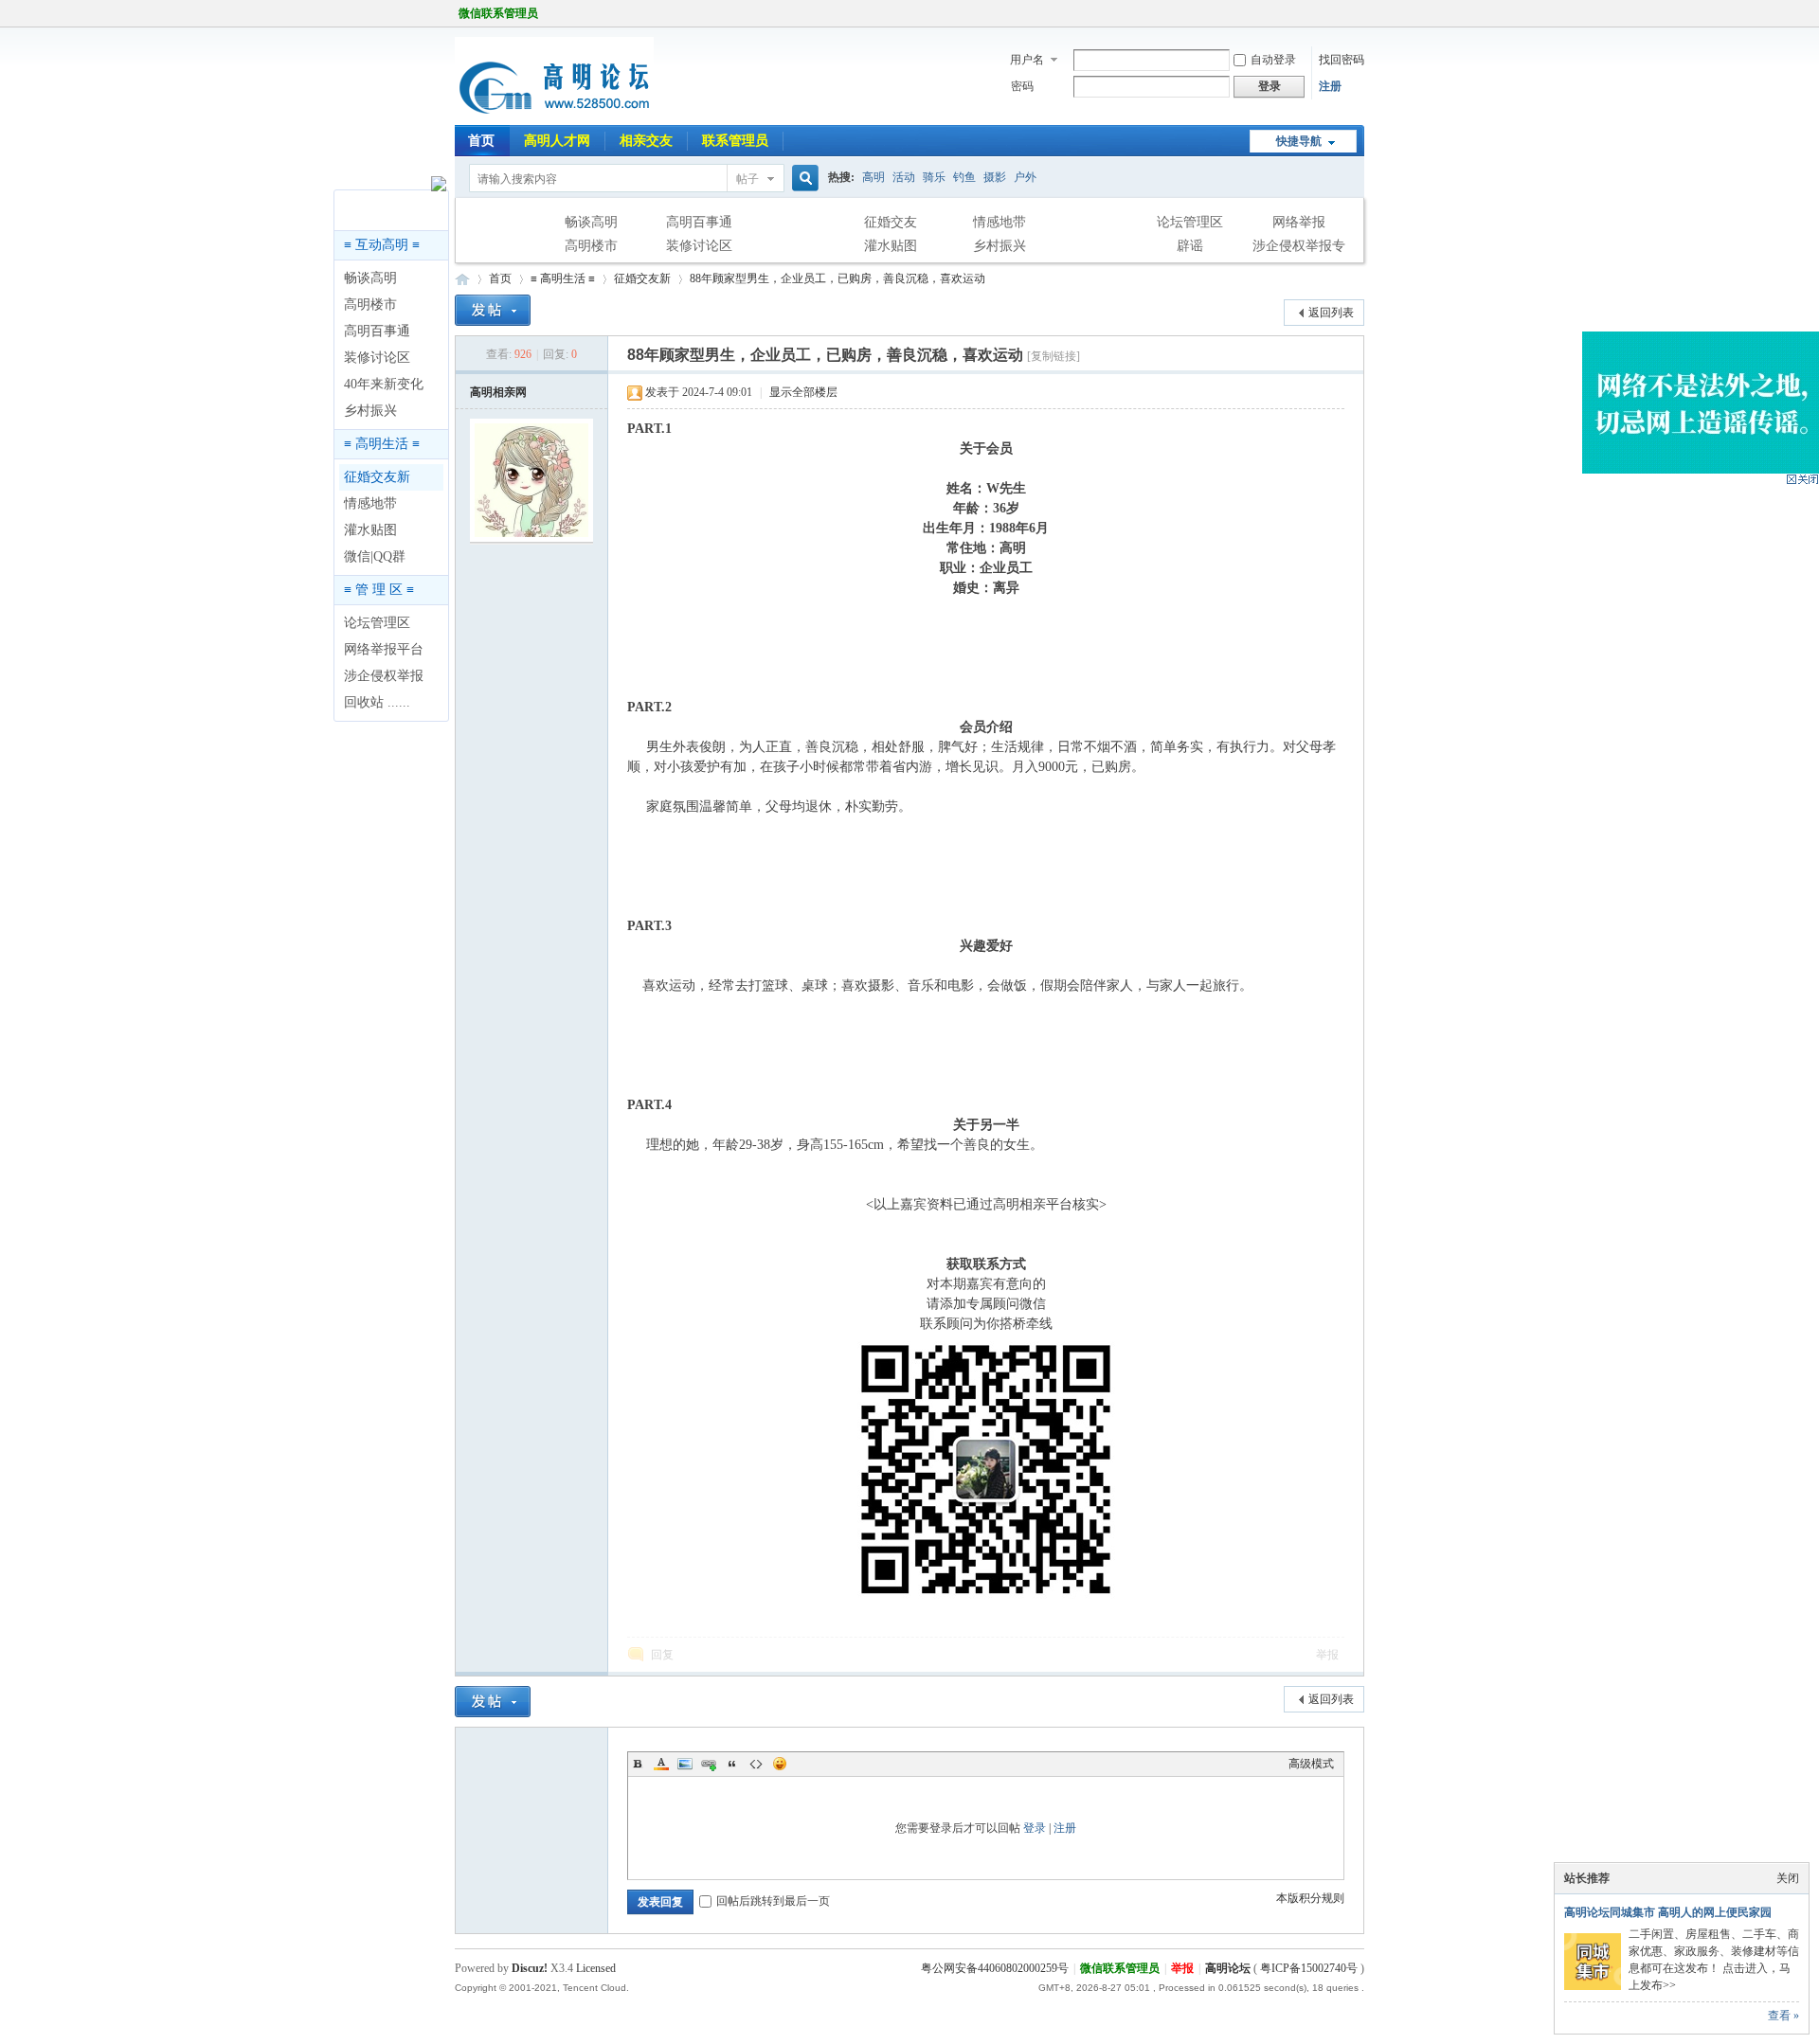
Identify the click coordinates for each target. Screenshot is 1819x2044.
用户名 (1027, 60)
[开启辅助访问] (1360, 13)
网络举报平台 (384, 649)
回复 (662, 1655)
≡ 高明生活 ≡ (382, 444)
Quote (732, 1764)
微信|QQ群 (375, 556)
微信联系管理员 (498, 13)
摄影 (995, 177)
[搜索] (802, 179)
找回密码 (1342, 60)
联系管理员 (735, 141)
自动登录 (1273, 60)
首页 (481, 141)
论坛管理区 (1190, 222)
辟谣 (1190, 246)
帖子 (747, 179)
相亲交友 (646, 141)
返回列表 (1331, 313)
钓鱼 (964, 177)
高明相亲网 (498, 392)
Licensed (596, 1968)
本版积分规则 (1310, 1898)
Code (756, 1764)
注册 (1330, 86)
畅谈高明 (591, 222)
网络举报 (1299, 222)
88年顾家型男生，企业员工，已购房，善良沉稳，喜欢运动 (837, 278)
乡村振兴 (1000, 246)
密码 (1022, 86)
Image (685, 1764)
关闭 (1788, 1878)
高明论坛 (462, 279)
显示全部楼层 (803, 392)
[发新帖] (493, 310)
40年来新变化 (384, 384)
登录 (1035, 1828)
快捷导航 (1299, 141)
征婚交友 (891, 222)
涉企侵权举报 (384, 676)
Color (661, 1764)
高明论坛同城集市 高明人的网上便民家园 (1668, 1912)
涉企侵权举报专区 (1299, 248)
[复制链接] (1054, 356)
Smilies (780, 1764)
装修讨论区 (699, 246)
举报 (1327, 1655)
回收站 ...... (377, 702)
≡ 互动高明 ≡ (382, 245)
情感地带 (1000, 222)
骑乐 (934, 177)
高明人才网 (557, 141)
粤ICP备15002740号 (1309, 1968)
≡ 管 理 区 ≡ (379, 590)
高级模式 (1311, 1764)
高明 (873, 177)
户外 (1025, 177)
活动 (904, 177)
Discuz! (530, 1968)
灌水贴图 (891, 246)
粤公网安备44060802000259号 (995, 1968)
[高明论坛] (554, 114)
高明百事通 (699, 222)
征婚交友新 (377, 477)
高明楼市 (591, 246)
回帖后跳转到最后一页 (773, 1901)
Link (709, 1764)
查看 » (1783, 2016)
